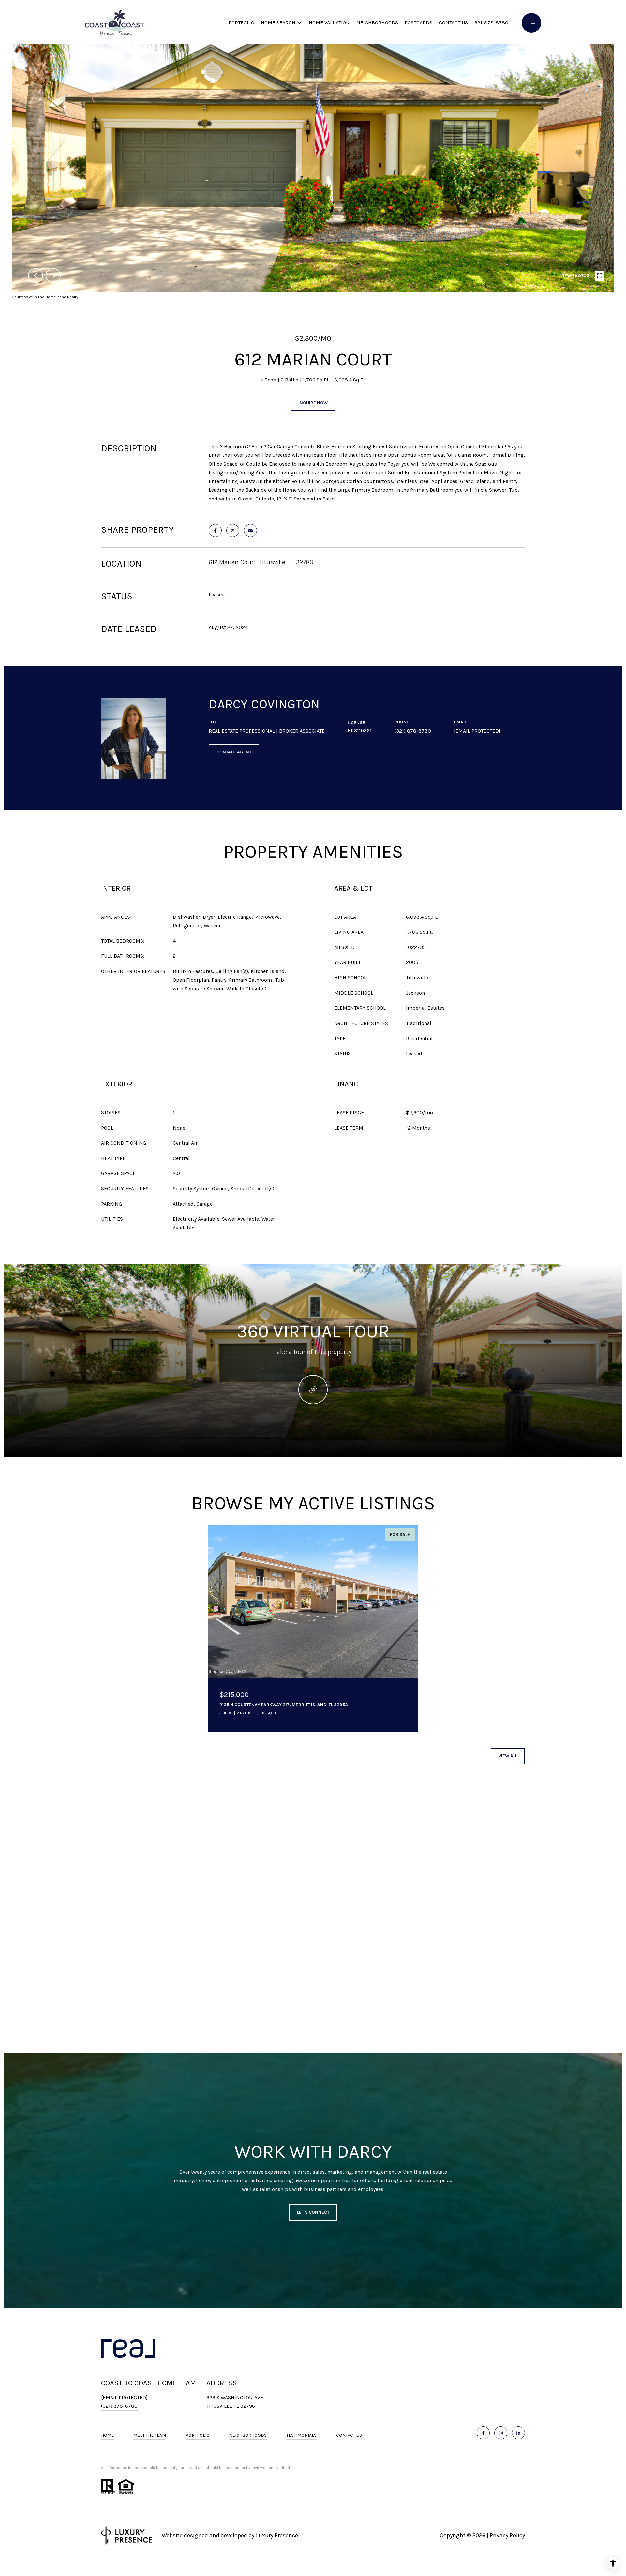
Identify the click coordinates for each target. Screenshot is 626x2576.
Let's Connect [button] (313, 2212)
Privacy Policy (507, 2535)
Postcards (418, 23)
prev (36, 275)
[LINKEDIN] (518, 2433)
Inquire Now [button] (313, 403)
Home (107, 2435)
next (53, 275)
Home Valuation (329, 23)
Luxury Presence (277, 2535)
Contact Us (349, 2435)
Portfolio (241, 23)
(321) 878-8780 (413, 731)
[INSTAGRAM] (501, 2433)
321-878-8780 (491, 23)
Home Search (278, 23)
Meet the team (150, 2435)
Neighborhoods (377, 23)
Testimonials (301, 2435)
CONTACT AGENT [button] (234, 752)
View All (508, 1756)
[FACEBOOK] (483, 2433)
